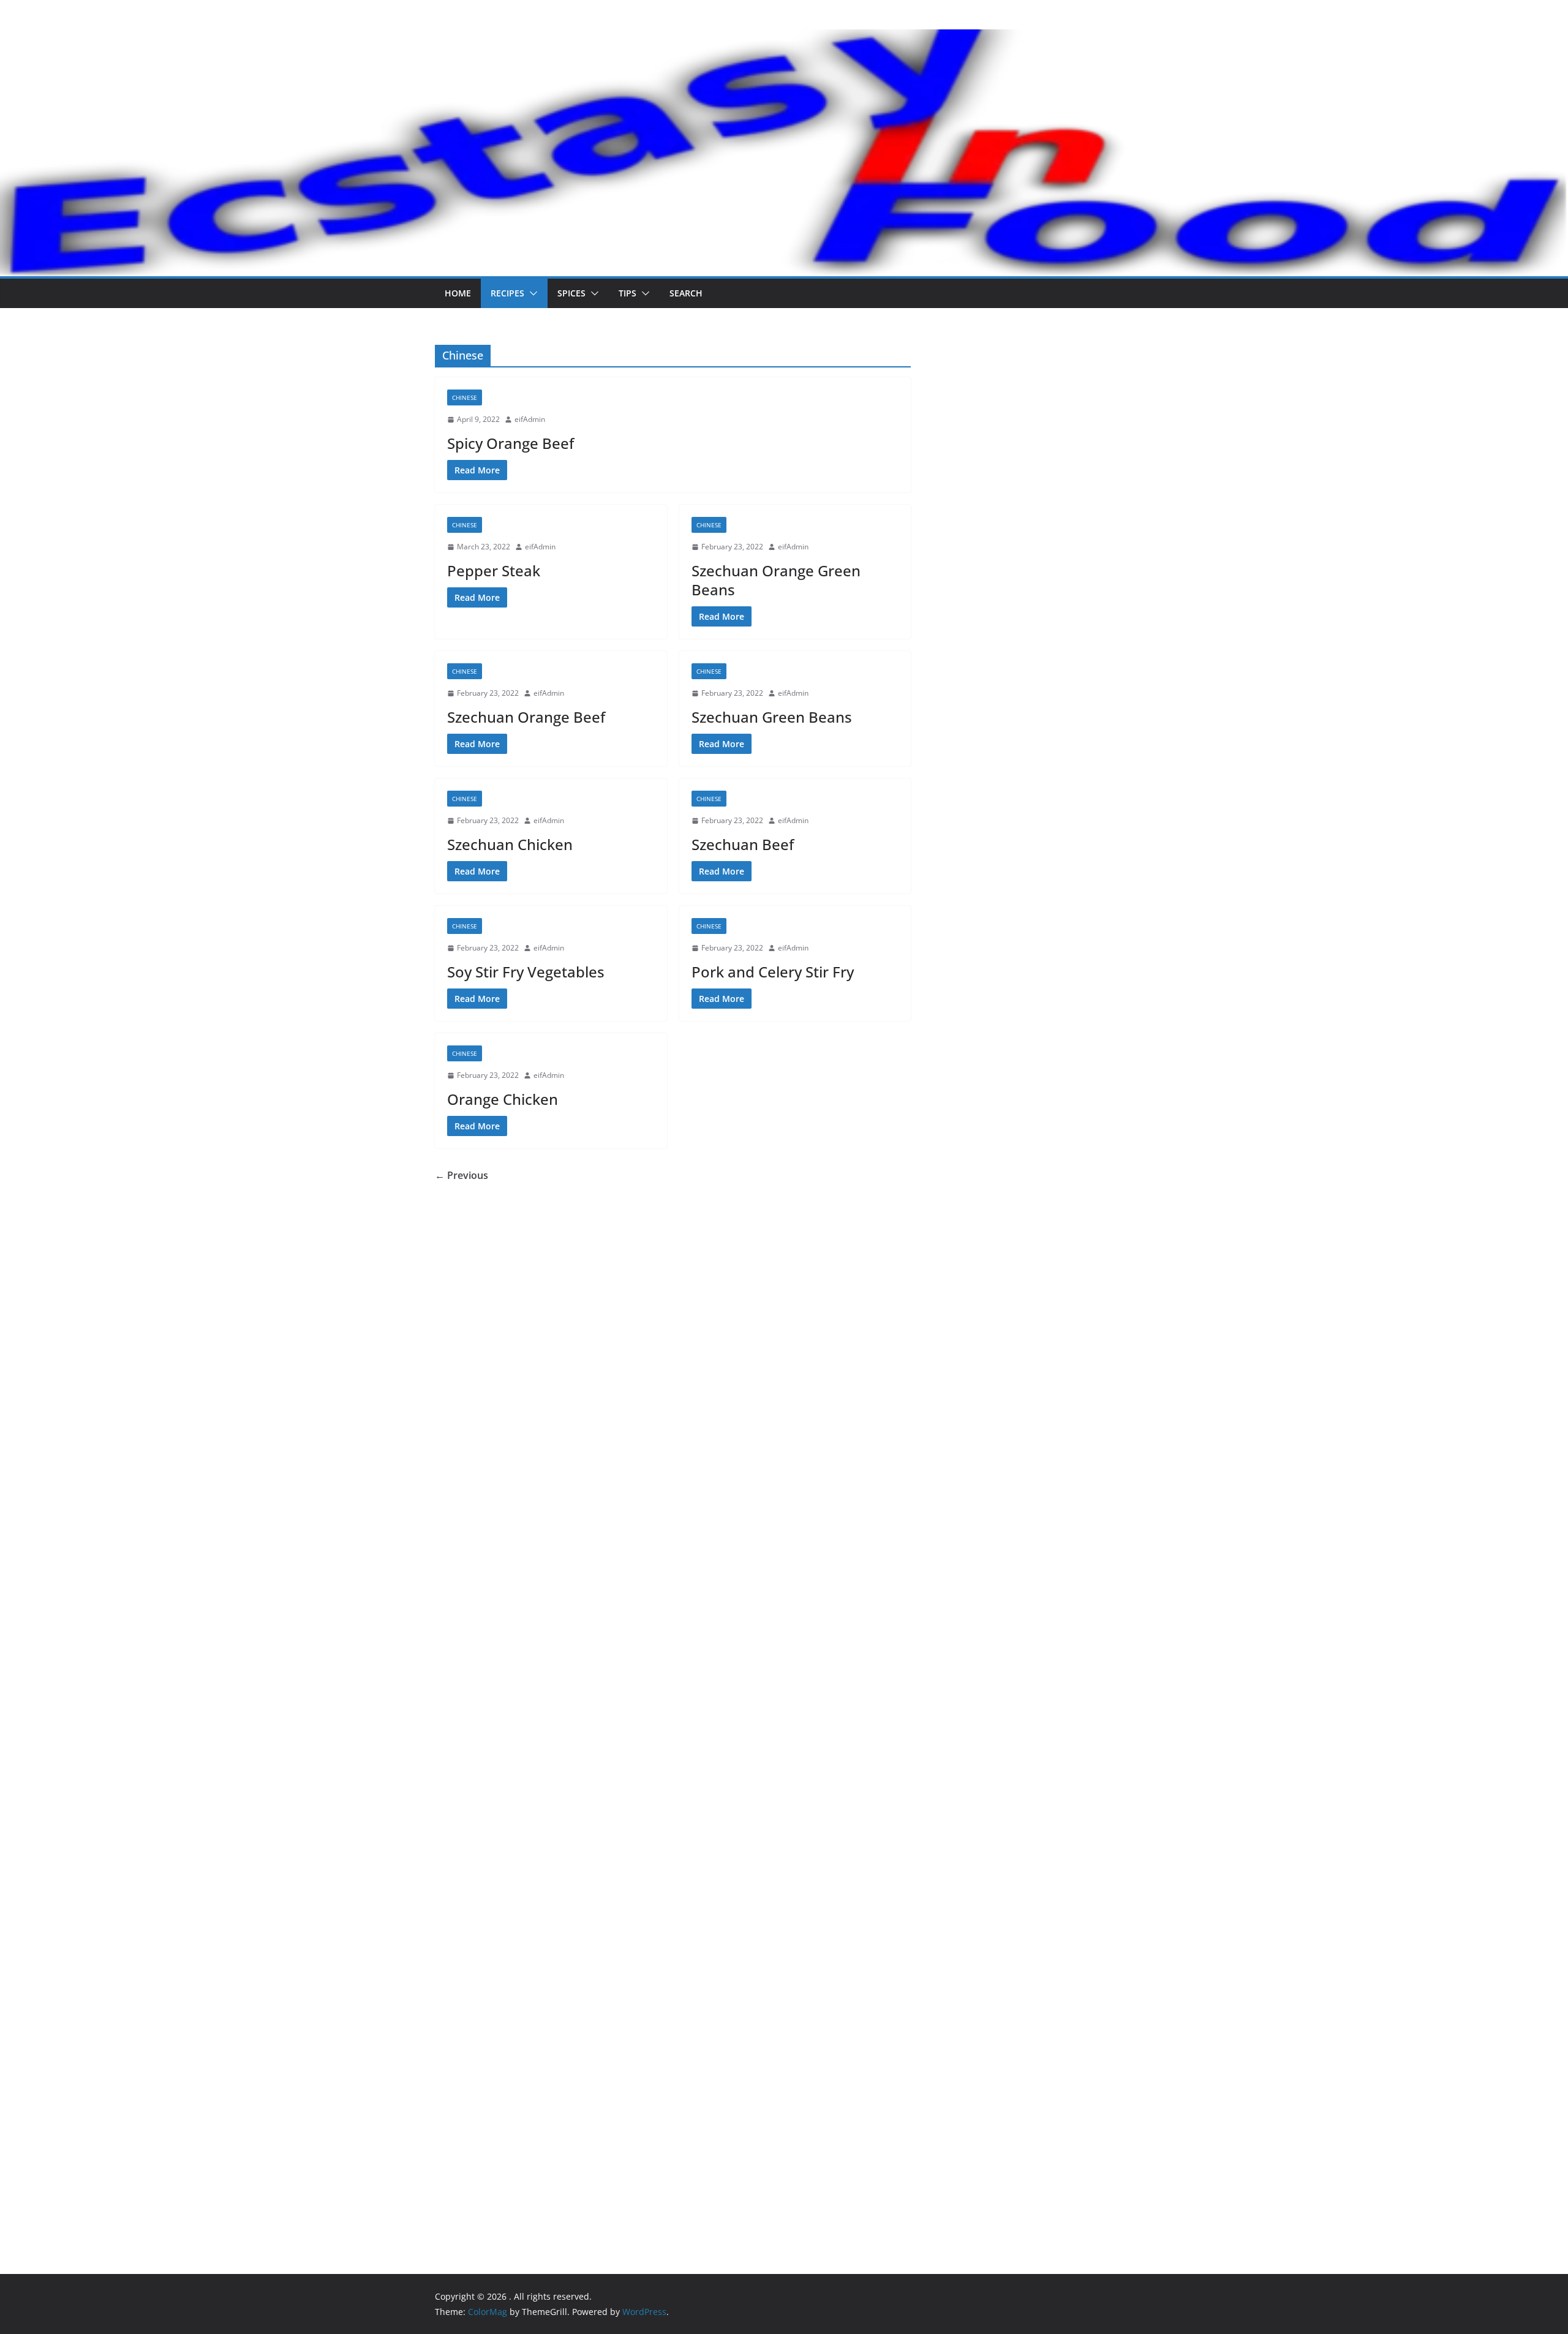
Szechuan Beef (743, 844)
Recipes (507, 293)
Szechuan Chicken (510, 844)
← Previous (462, 1175)
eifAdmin (530, 419)
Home (458, 293)
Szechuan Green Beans (772, 717)
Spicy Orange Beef (511, 443)
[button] (531, 293)
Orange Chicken (503, 1099)
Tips (628, 293)
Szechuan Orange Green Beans (776, 580)
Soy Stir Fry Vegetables (526, 972)
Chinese (465, 397)
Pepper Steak (494, 570)
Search (686, 293)
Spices (571, 293)
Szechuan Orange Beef (526, 717)
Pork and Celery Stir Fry (773, 972)
